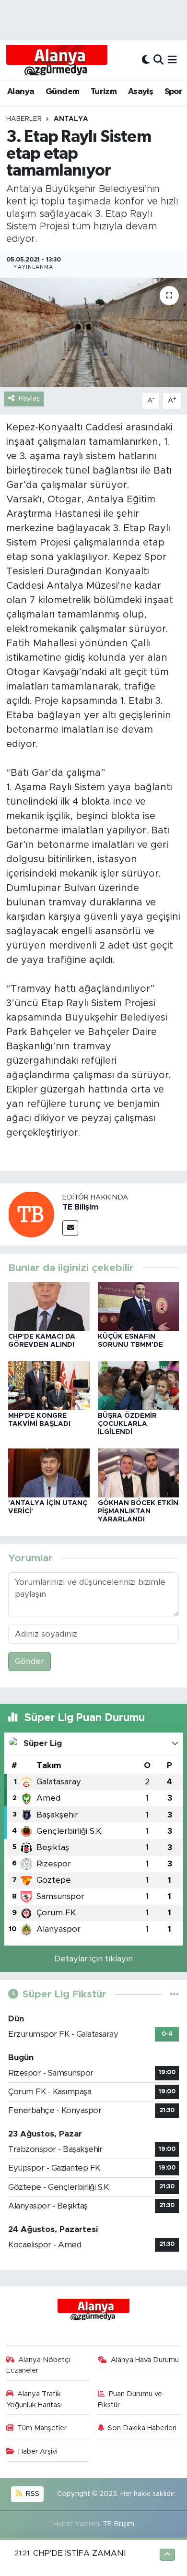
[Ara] (158, 60)
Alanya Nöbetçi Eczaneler (38, 2365)
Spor (174, 92)
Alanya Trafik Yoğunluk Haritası (34, 2399)
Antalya (71, 119)
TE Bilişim (81, 1207)
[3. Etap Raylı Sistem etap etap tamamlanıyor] (93, 333)
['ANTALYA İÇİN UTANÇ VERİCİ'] (49, 1472)
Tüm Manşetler (42, 2428)
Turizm (104, 92)
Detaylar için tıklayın (93, 1959)
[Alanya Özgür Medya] (57, 60)
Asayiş (140, 92)
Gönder (29, 1661)
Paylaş (29, 398)
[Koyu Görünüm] (146, 60)
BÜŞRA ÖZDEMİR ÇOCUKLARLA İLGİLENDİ (127, 1424)
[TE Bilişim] (31, 1214)
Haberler (24, 119)
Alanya (21, 92)
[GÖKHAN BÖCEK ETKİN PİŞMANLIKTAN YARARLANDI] (139, 1472)
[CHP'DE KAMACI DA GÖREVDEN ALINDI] (49, 1306)
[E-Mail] (70, 1228)
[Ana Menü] (172, 60)
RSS (32, 2494)
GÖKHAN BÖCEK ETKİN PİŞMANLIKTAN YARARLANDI (138, 1511)
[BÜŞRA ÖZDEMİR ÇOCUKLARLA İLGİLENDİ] (139, 1385)
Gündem (62, 92)
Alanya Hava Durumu (145, 2360)
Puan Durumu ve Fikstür (130, 2399)
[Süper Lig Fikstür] (174, 1994)
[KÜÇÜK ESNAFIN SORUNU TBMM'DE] (139, 1306)
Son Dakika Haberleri (142, 2428)
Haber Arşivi (38, 2451)
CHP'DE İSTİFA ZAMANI (79, 2553)
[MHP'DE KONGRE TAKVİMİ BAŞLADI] (49, 1385)
